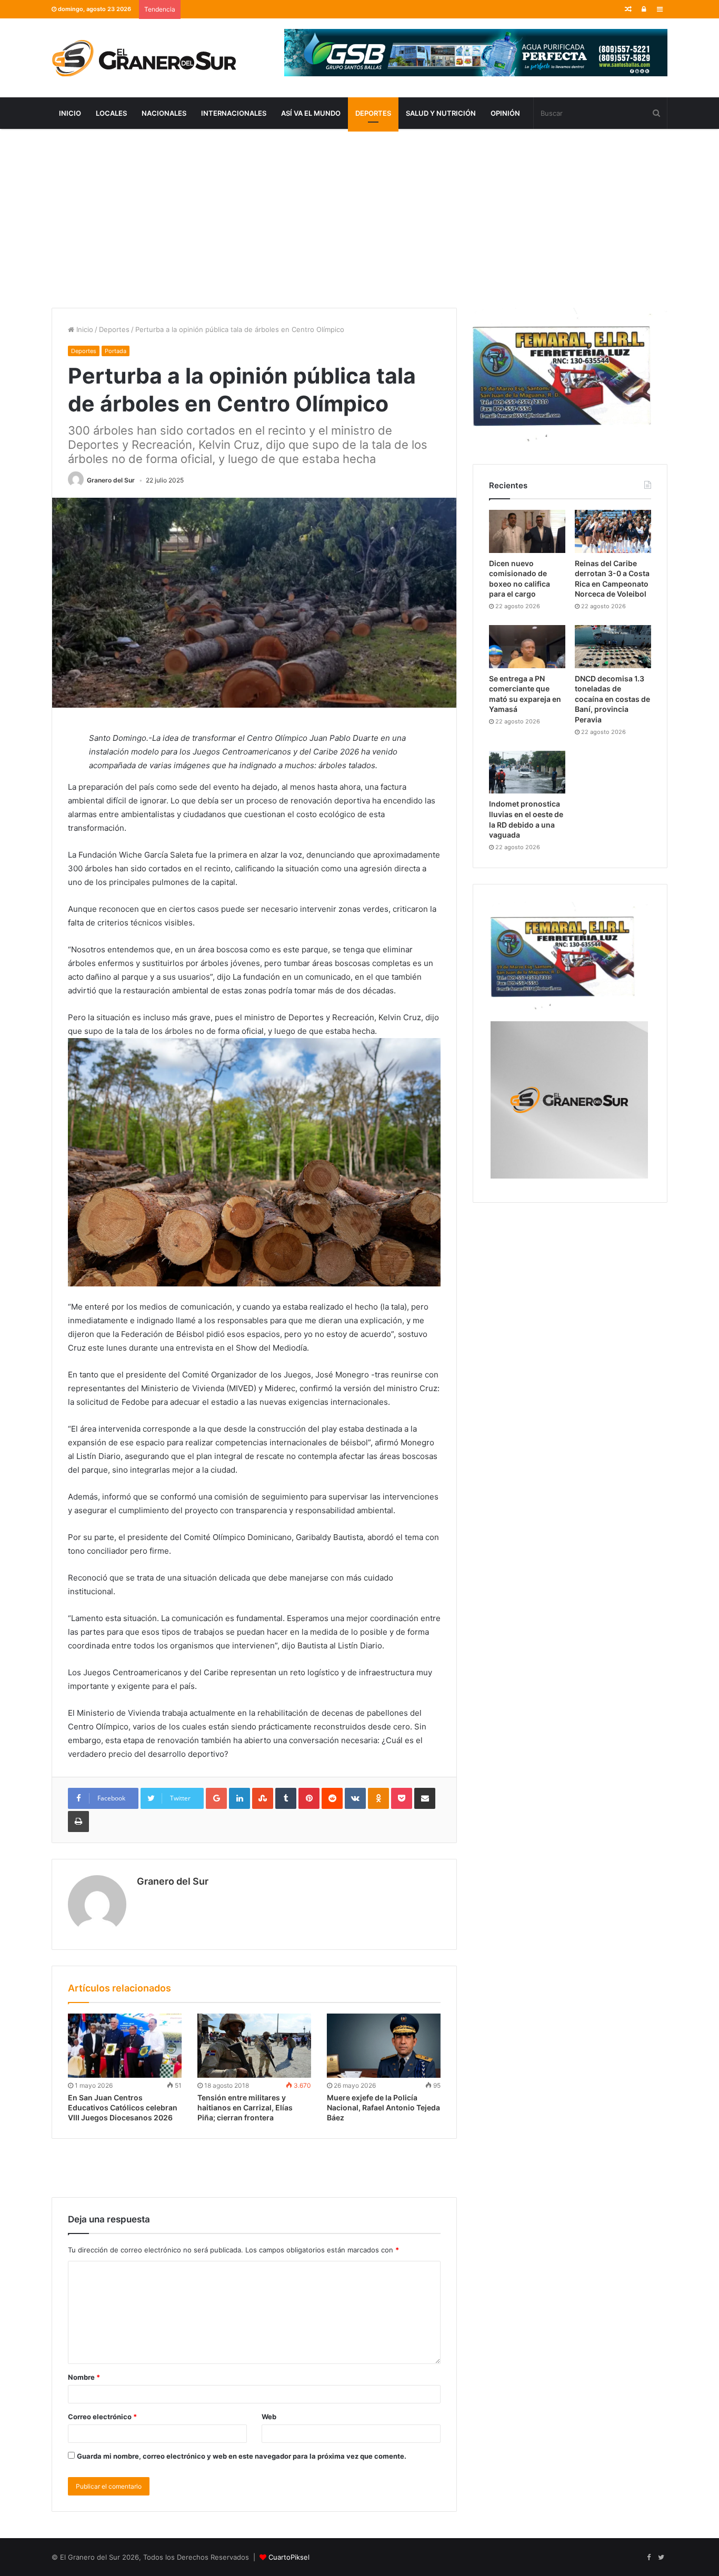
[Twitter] (661, 2558)
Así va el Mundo (311, 113)
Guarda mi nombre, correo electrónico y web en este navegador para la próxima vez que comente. (242, 2456)
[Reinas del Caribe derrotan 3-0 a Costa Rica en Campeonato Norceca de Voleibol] (613, 531)
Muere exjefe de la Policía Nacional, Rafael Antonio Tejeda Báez (383, 2107)
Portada (116, 351)
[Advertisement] (359, 218)
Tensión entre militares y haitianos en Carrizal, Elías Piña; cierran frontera (245, 2107)
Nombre (84, 2377)
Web (269, 2417)
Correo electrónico (102, 2417)
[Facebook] (648, 2558)
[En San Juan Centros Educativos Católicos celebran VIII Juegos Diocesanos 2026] (125, 2046)
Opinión (505, 113)
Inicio (70, 113)
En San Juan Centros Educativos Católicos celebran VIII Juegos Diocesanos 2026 (123, 2107)
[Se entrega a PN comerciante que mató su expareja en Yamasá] (527, 647)
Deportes (373, 113)
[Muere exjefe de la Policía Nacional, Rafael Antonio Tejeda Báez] (384, 2046)
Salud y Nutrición (441, 113)
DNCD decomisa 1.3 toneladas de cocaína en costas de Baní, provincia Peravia (612, 699)
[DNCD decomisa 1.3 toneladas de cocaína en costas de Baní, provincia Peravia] (613, 647)
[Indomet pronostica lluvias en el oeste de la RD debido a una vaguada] (527, 772)
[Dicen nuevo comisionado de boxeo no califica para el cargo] (527, 531)
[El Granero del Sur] (144, 58)
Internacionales (234, 113)
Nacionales (164, 113)
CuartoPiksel (289, 2557)
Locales (111, 113)
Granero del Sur (111, 480)
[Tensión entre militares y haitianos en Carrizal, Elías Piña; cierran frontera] (254, 2046)
